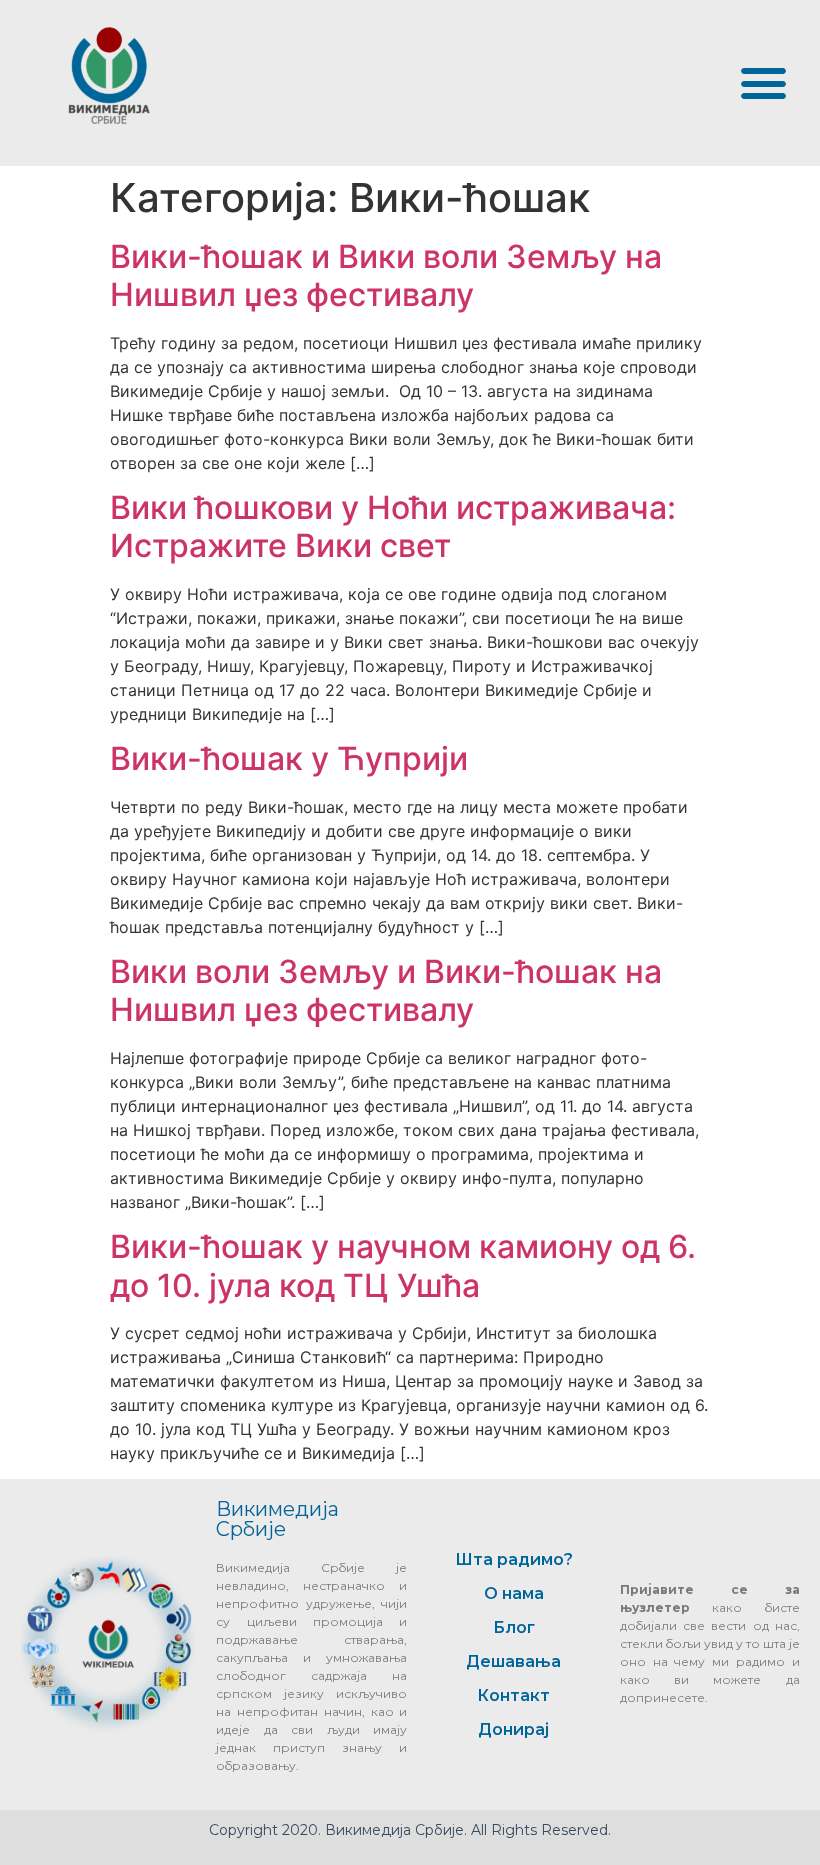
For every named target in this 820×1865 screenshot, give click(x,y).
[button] (763, 83)
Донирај (513, 1729)
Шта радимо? (514, 1559)
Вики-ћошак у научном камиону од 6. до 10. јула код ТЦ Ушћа (403, 1265)
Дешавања (513, 1661)
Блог (514, 1627)
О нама (514, 1593)
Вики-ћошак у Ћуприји (289, 758)
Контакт (513, 1695)
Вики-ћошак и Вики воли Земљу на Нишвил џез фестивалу (386, 275)
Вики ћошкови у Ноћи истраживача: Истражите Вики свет (393, 526)
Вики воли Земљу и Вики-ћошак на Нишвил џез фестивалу (386, 990)
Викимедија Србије (277, 1519)
